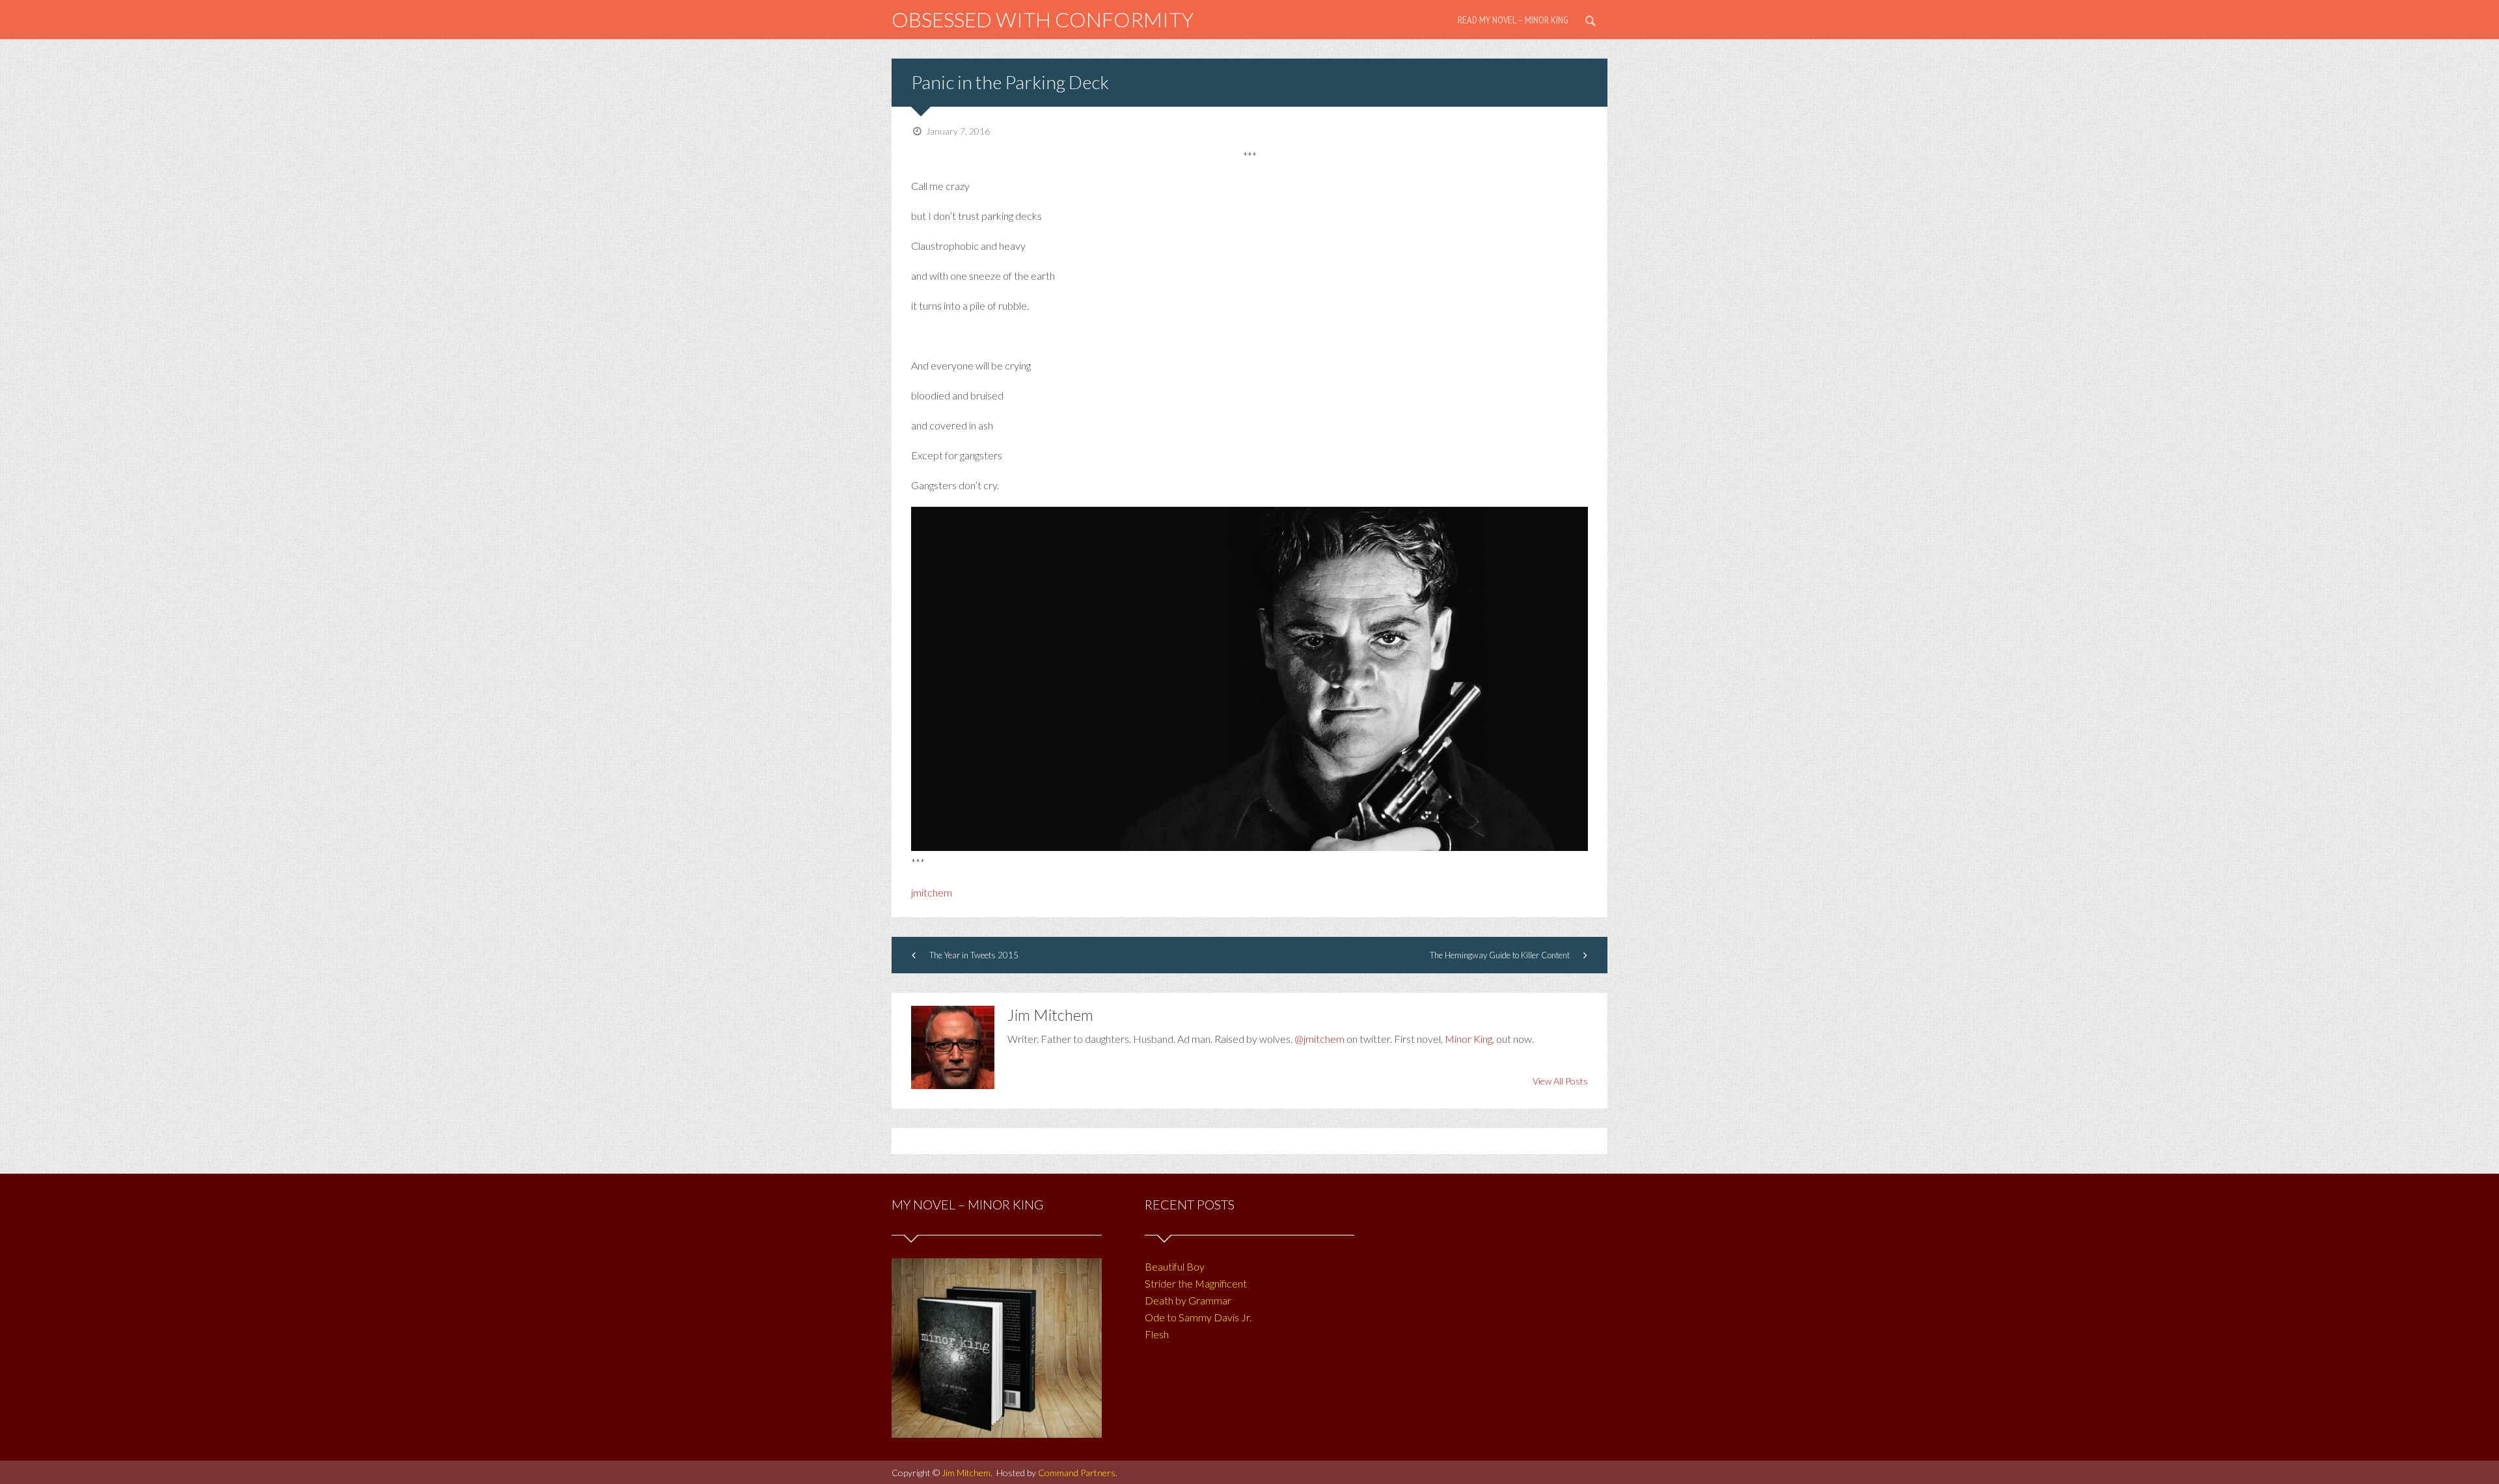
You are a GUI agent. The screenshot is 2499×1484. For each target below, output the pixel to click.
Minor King (1468, 1039)
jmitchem (932, 892)
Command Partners (1077, 1473)
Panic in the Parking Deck (1010, 82)
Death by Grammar (1188, 1300)
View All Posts (1560, 1081)
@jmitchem (1319, 1039)
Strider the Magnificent (1196, 1283)
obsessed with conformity (1043, 19)
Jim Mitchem (966, 1473)
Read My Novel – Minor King (1513, 20)
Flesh (1157, 1334)
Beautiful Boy (1175, 1266)
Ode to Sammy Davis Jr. (1198, 1317)
